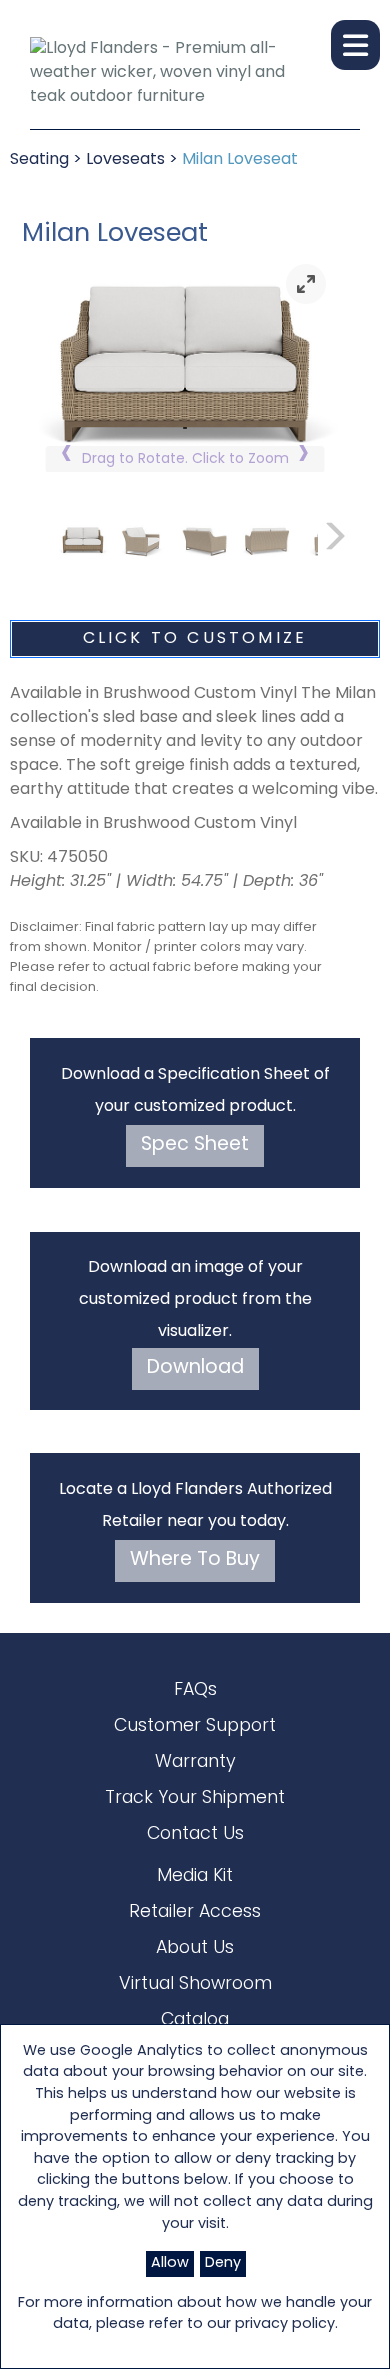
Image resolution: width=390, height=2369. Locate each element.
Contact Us (195, 1834)
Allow (170, 2263)
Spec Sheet (195, 1145)
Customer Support (195, 1726)
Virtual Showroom (195, 1984)
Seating (39, 160)
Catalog (195, 2020)
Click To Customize (195, 639)
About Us (195, 1948)
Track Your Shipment (195, 1798)
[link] (306, 284)
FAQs (195, 1690)
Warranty (195, 1762)
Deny (223, 2263)
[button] (355, 45)
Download (195, 1368)
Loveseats (125, 160)
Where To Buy (195, 1560)
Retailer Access (195, 1912)
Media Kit (195, 1876)
